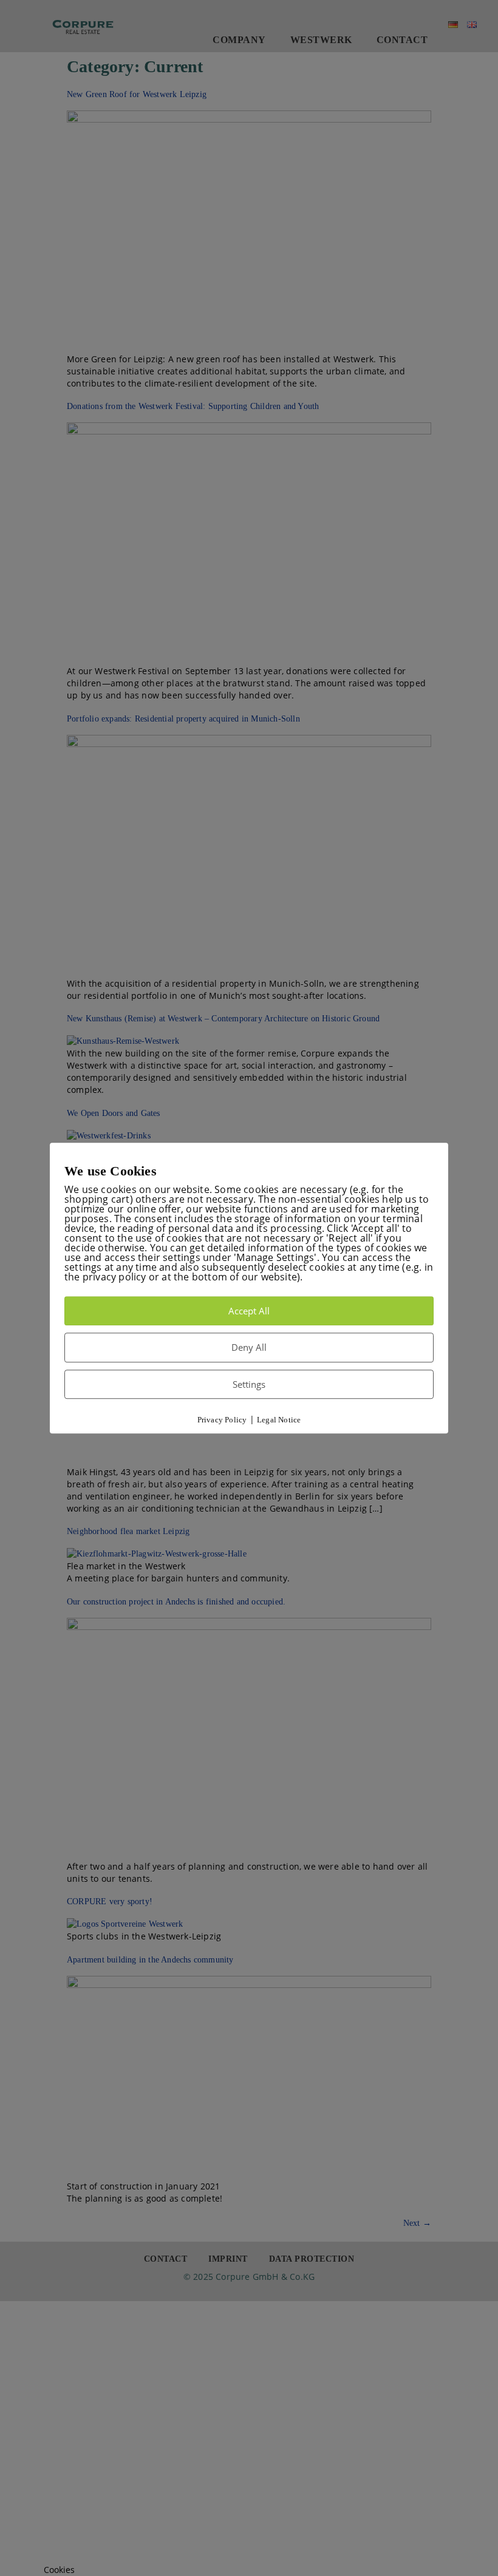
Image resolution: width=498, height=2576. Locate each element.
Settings (249, 1384)
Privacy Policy (222, 1420)
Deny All (249, 1347)
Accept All (249, 1311)
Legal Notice (279, 1420)
